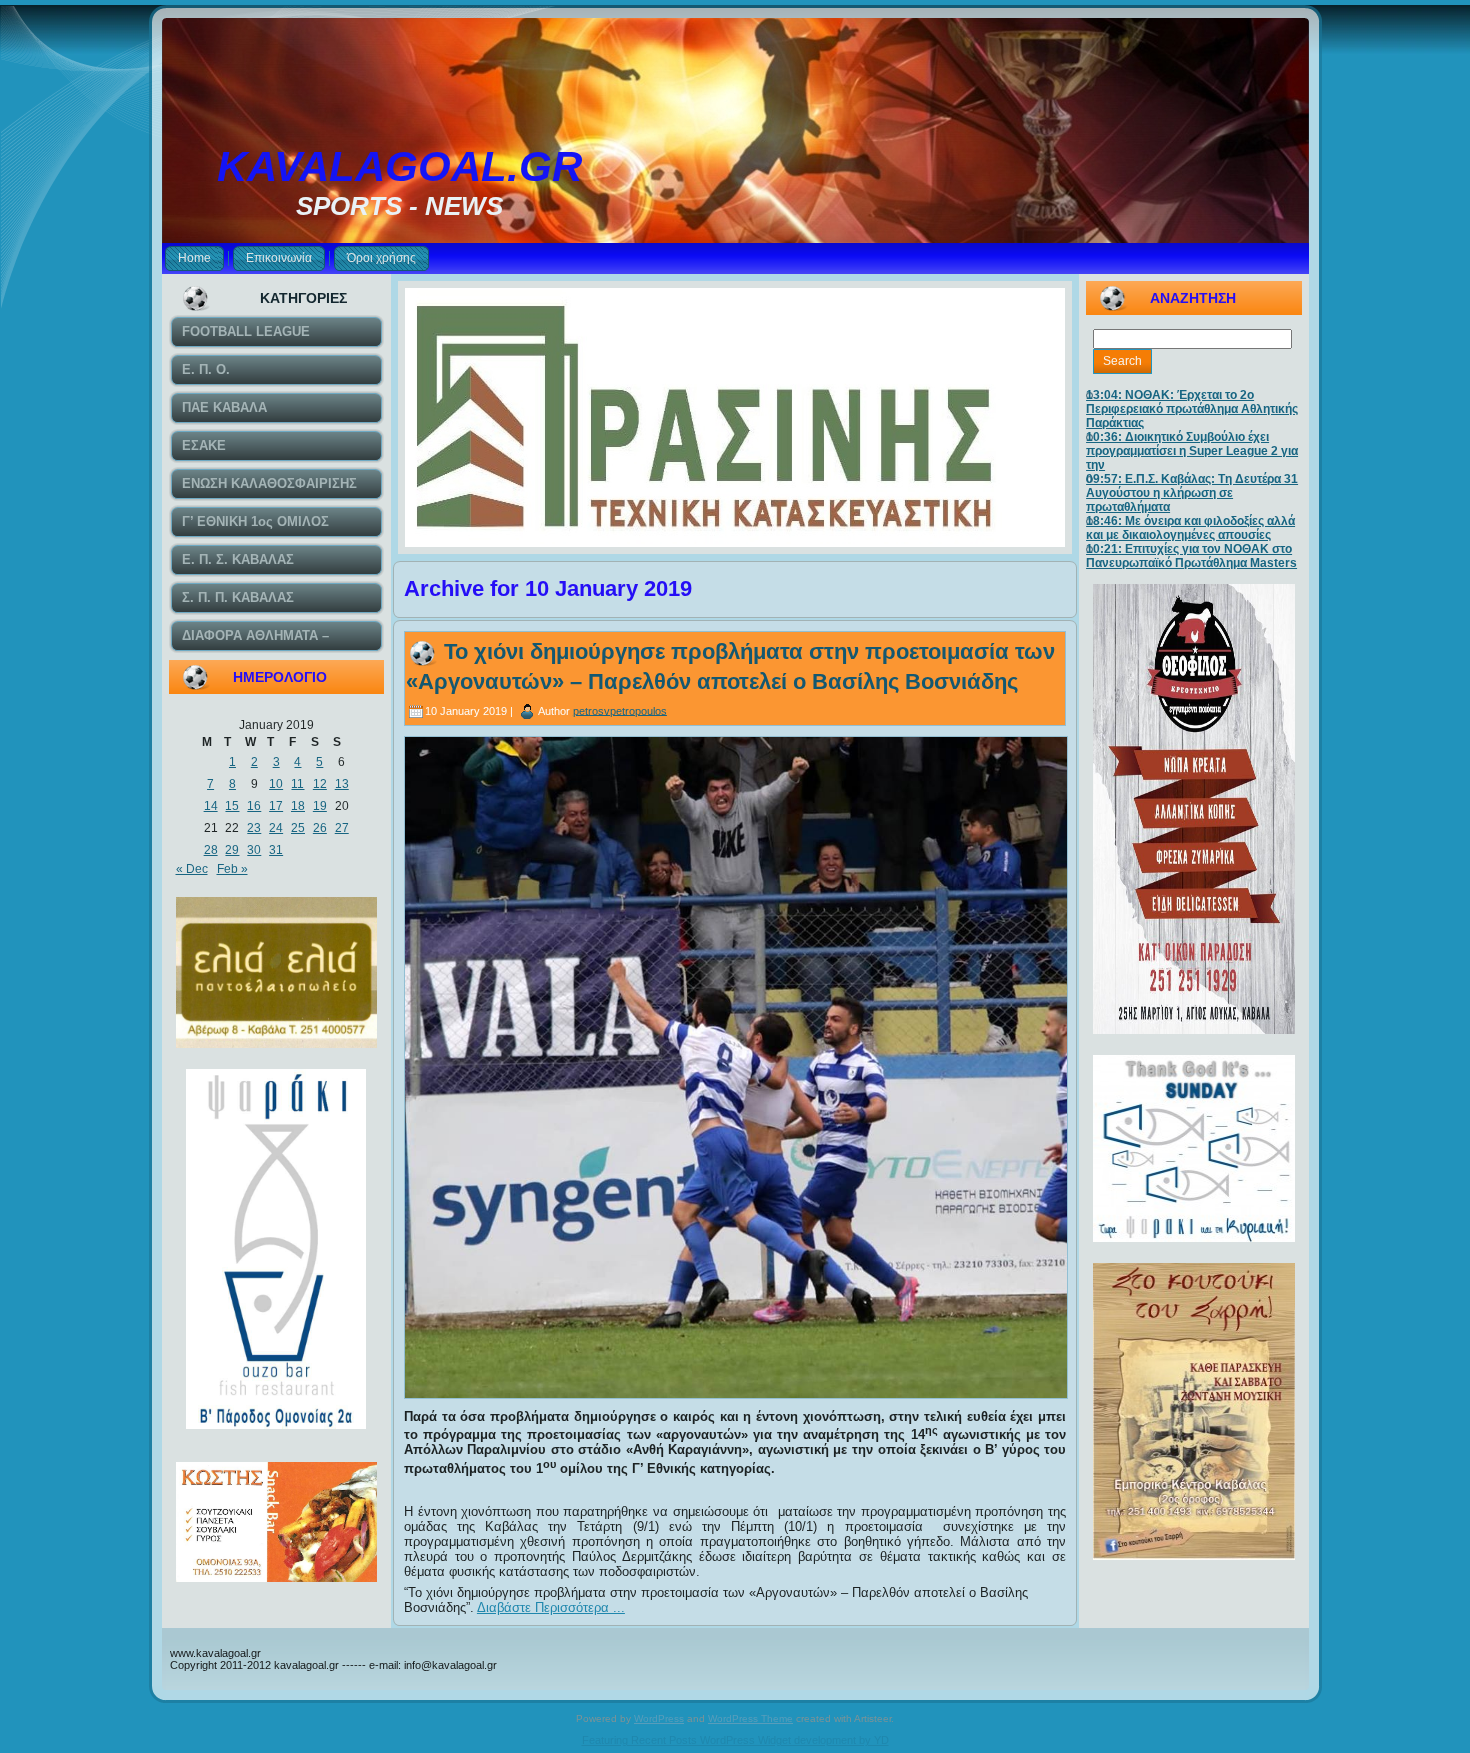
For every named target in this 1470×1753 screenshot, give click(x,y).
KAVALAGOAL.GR (399, 166)
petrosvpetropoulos (620, 710)
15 (232, 806)
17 (276, 806)
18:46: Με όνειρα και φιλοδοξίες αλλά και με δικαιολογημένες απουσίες (1190, 528)
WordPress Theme (750, 1718)
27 (342, 828)
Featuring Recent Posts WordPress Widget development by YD (735, 1740)
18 (298, 806)
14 (211, 806)
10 (276, 784)
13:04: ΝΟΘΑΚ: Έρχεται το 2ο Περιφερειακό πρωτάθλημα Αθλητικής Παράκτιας (1192, 409)
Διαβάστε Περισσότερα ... (551, 1607)
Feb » (232, 869)
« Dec (192, 869)
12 (320, 784)
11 (297, 784)
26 (320, 828)
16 (254, 806)
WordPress (659, 1718)
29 (232, 850)
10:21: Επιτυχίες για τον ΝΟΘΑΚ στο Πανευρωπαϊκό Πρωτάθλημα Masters (1191, 556)
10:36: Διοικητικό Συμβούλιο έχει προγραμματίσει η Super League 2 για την (1192, 451)
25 (298, 828)
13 (342, 784)
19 (320, 806)
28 (211, 850)
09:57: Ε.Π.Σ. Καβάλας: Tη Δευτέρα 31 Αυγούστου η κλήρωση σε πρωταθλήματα (1192, 493)
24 (276, 828)
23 (254, 828)
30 (254, 850)
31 (276, 850)
